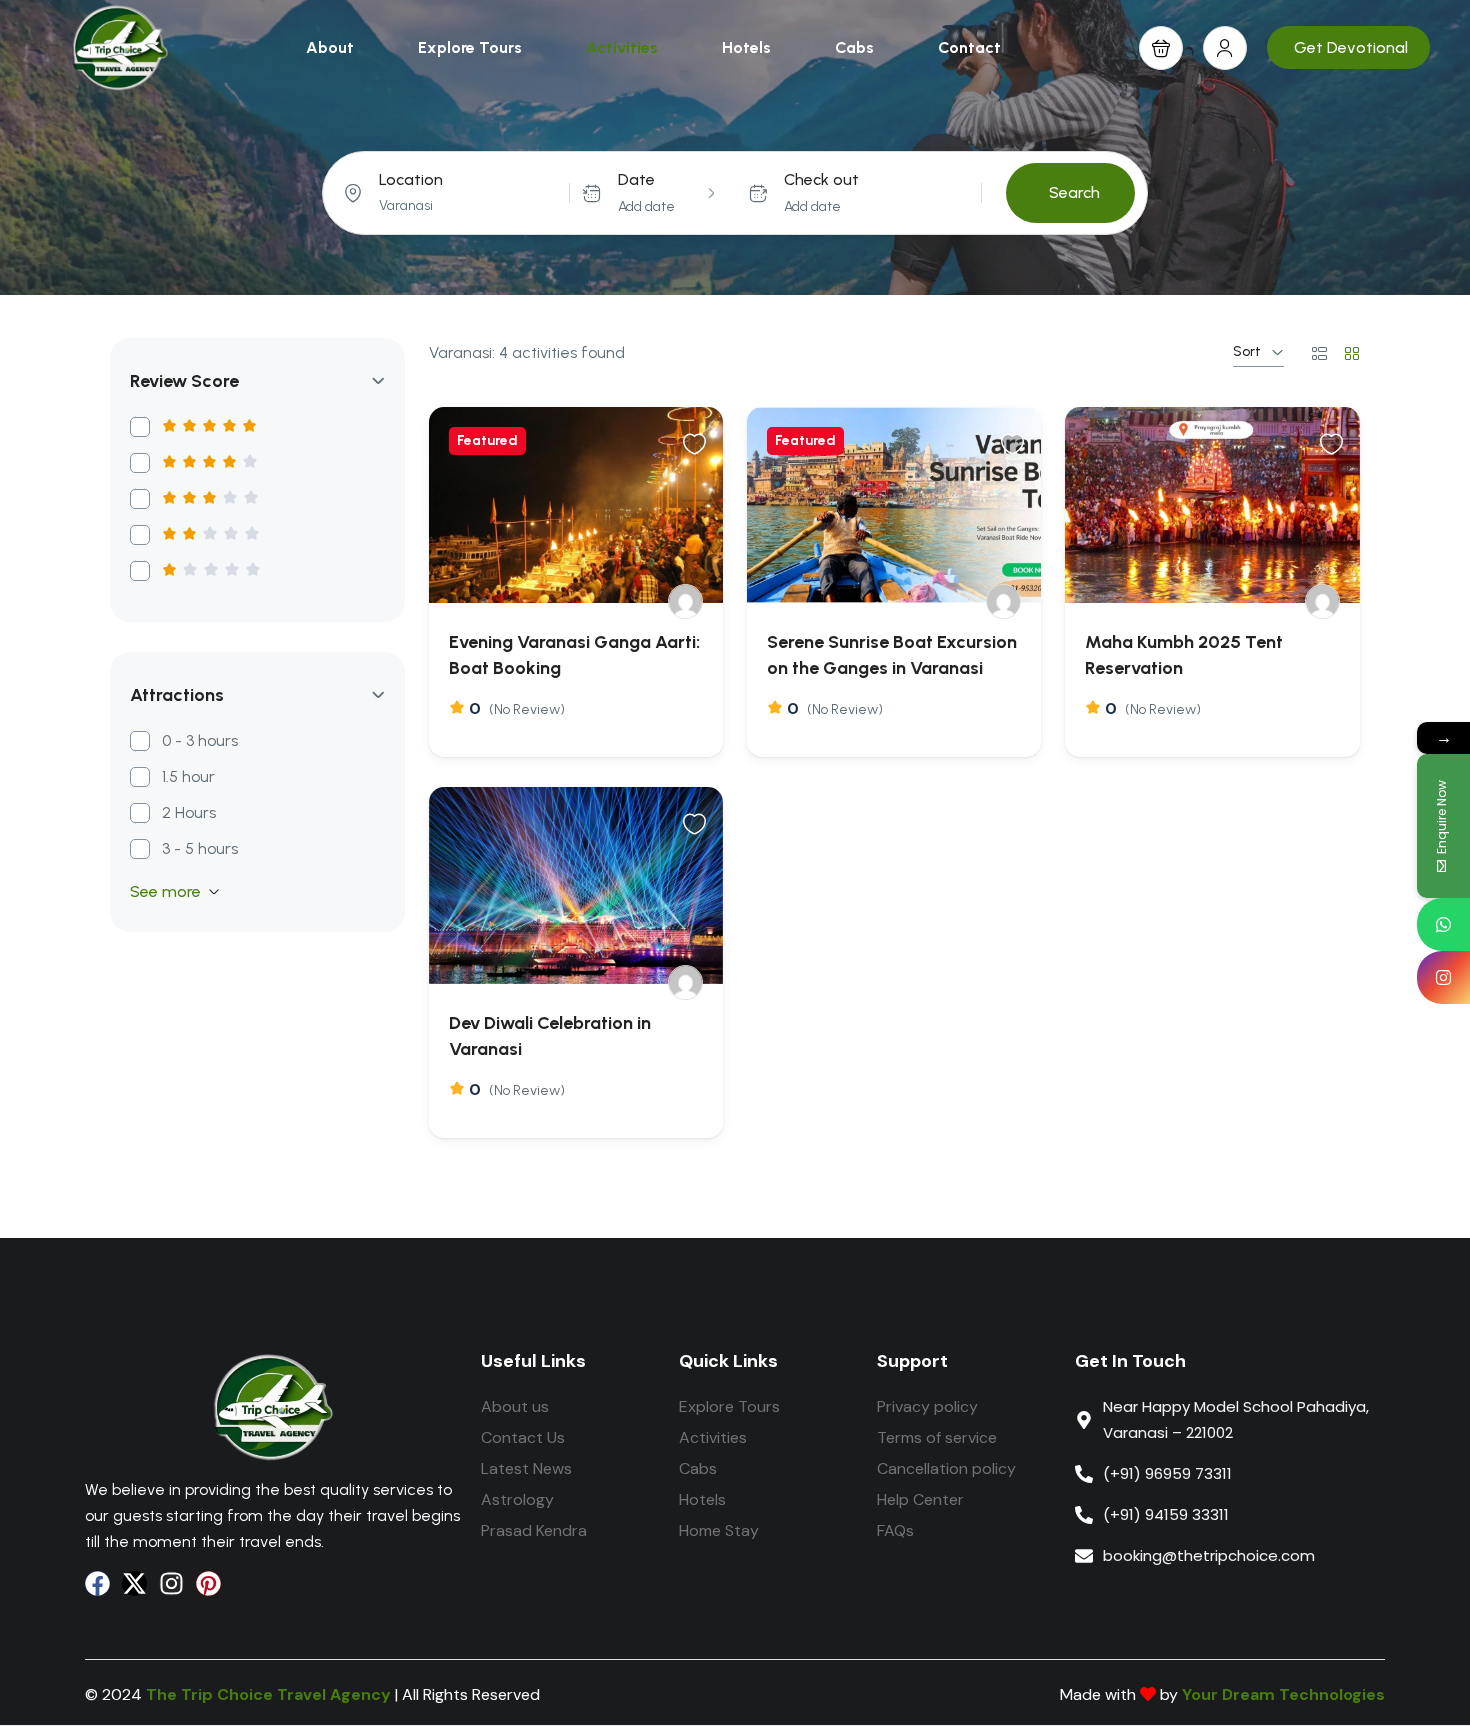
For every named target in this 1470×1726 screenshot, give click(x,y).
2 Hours (189, 812)
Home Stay (719, 1530)
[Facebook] (97, 1583)
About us (515, 1406)
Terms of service (937, 1437)
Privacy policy (927, 1406)
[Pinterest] (208, 1583)
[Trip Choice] (685, 601)
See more (165, 891)
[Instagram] (171, 1583)
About (330, 47)
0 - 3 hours (200, 740)
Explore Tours (470, 47)
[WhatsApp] (1443, 924)
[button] (1161, 48)
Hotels (746, 47)
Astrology (517, 1499)
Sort (1247, 351)
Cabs (854, 47)
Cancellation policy (946, 1468)
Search (1074, 192)
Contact (969, 47)
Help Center (920, 1499)
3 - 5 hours (200, 848)
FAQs (895, 1530)
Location (411, 179)
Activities (622, 47)
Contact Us (523, 1437)
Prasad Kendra (534, 1530)
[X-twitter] (134, 1583)
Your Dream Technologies (1283, 1694)
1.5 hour (188, 776)
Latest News (526, 1468)
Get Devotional (1351, 47)
